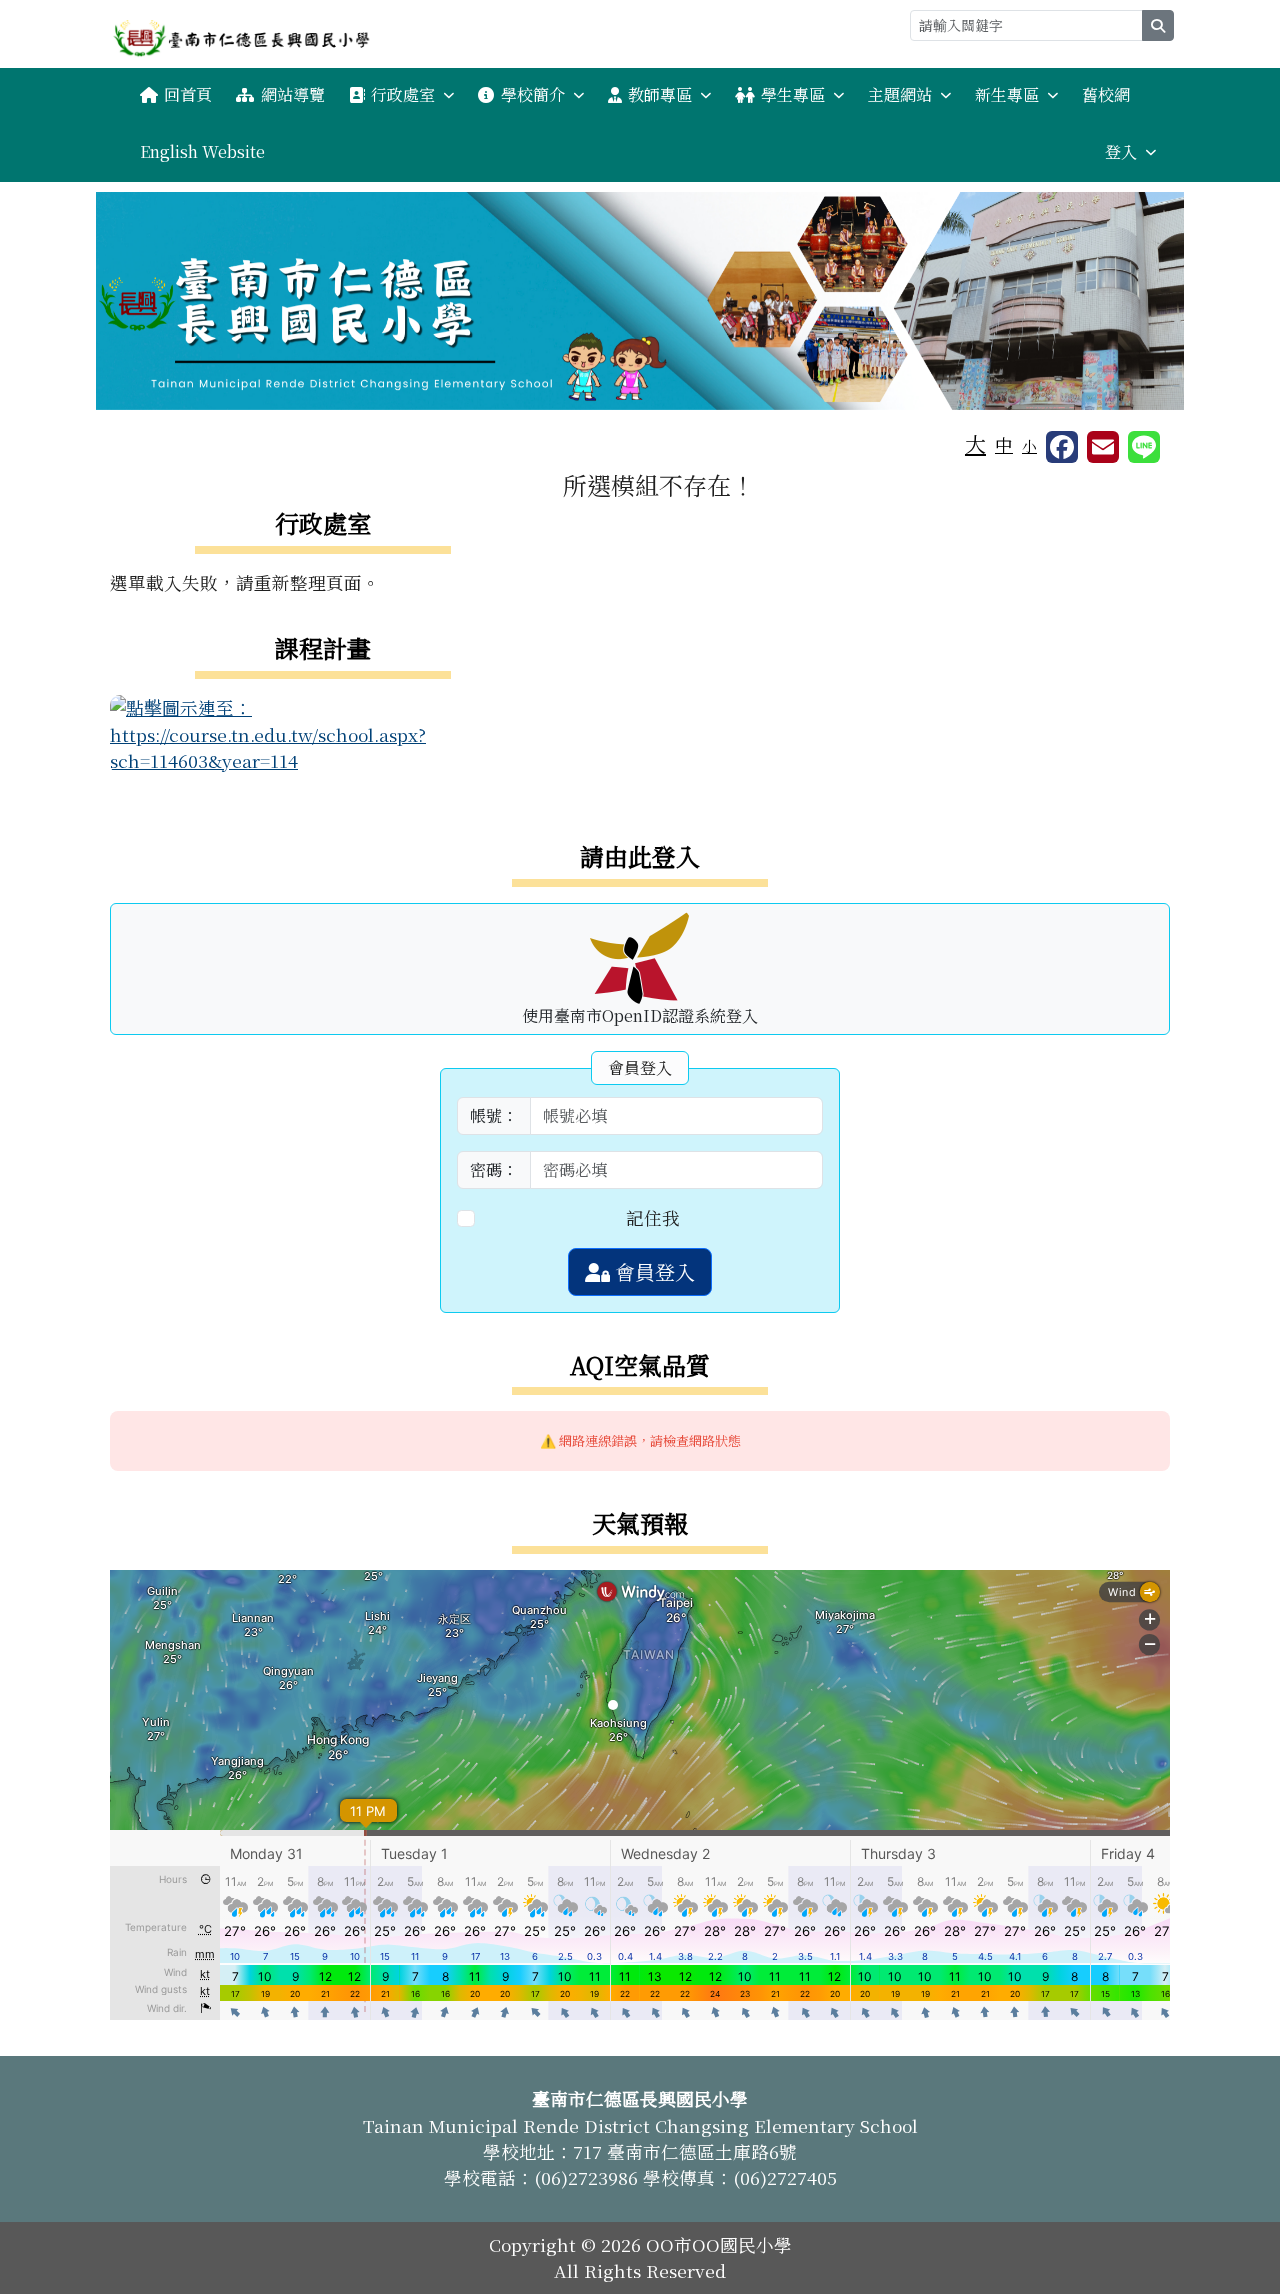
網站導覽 (293, 94)
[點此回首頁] (640, 301)
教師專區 (660, 94)
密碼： (494, 1169)
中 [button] (1004, 444)
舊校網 (1106, 94)
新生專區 (1007, 94)
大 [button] (975, 443)
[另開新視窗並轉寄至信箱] (1103, 447)
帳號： (494, 1115)
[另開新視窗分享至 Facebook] (1062, 447)
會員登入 (652, 1271)
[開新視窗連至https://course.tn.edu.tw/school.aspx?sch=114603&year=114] (322, 731)
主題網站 (900, 94)
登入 (1121, 151)
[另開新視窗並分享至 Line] (1144, 447)
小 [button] (1029, 445)
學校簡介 (533, 94)
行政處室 (403, 94)
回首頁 (188, 94)
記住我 (653, 1217)
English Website (202, 151)
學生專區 (793, 94)
